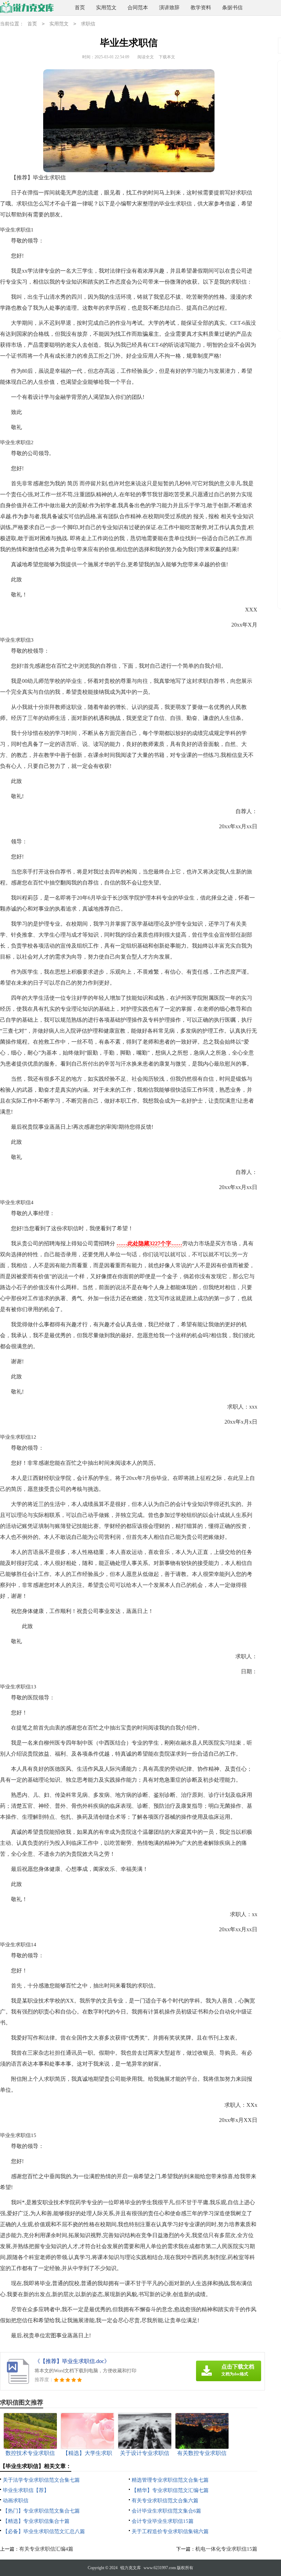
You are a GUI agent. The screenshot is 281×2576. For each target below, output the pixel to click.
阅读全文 (146, 57)
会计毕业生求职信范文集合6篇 (166, 2511)
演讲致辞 (169, 8)
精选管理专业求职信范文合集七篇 (170, 2480)
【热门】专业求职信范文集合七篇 (41, 2511)
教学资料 (201, 8)
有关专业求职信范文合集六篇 (165, 2501)
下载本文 (167, 57)
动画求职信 (16, 2501)
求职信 (88, 24)
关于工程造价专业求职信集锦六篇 (170, 2531)
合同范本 (138, 8)
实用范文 (106, 8)
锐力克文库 (131, 2568)
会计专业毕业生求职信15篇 (163, 2521)
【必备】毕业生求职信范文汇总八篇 (44, 2531)
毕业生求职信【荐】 (26, 2490)
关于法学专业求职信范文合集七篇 (41, 2480)
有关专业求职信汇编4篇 (46, 2549)
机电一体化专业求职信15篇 (226, 2549)
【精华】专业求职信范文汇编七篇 (170, 2490)
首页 (80, 8)
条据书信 (232, 8)
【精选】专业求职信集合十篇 (36, 2521)
